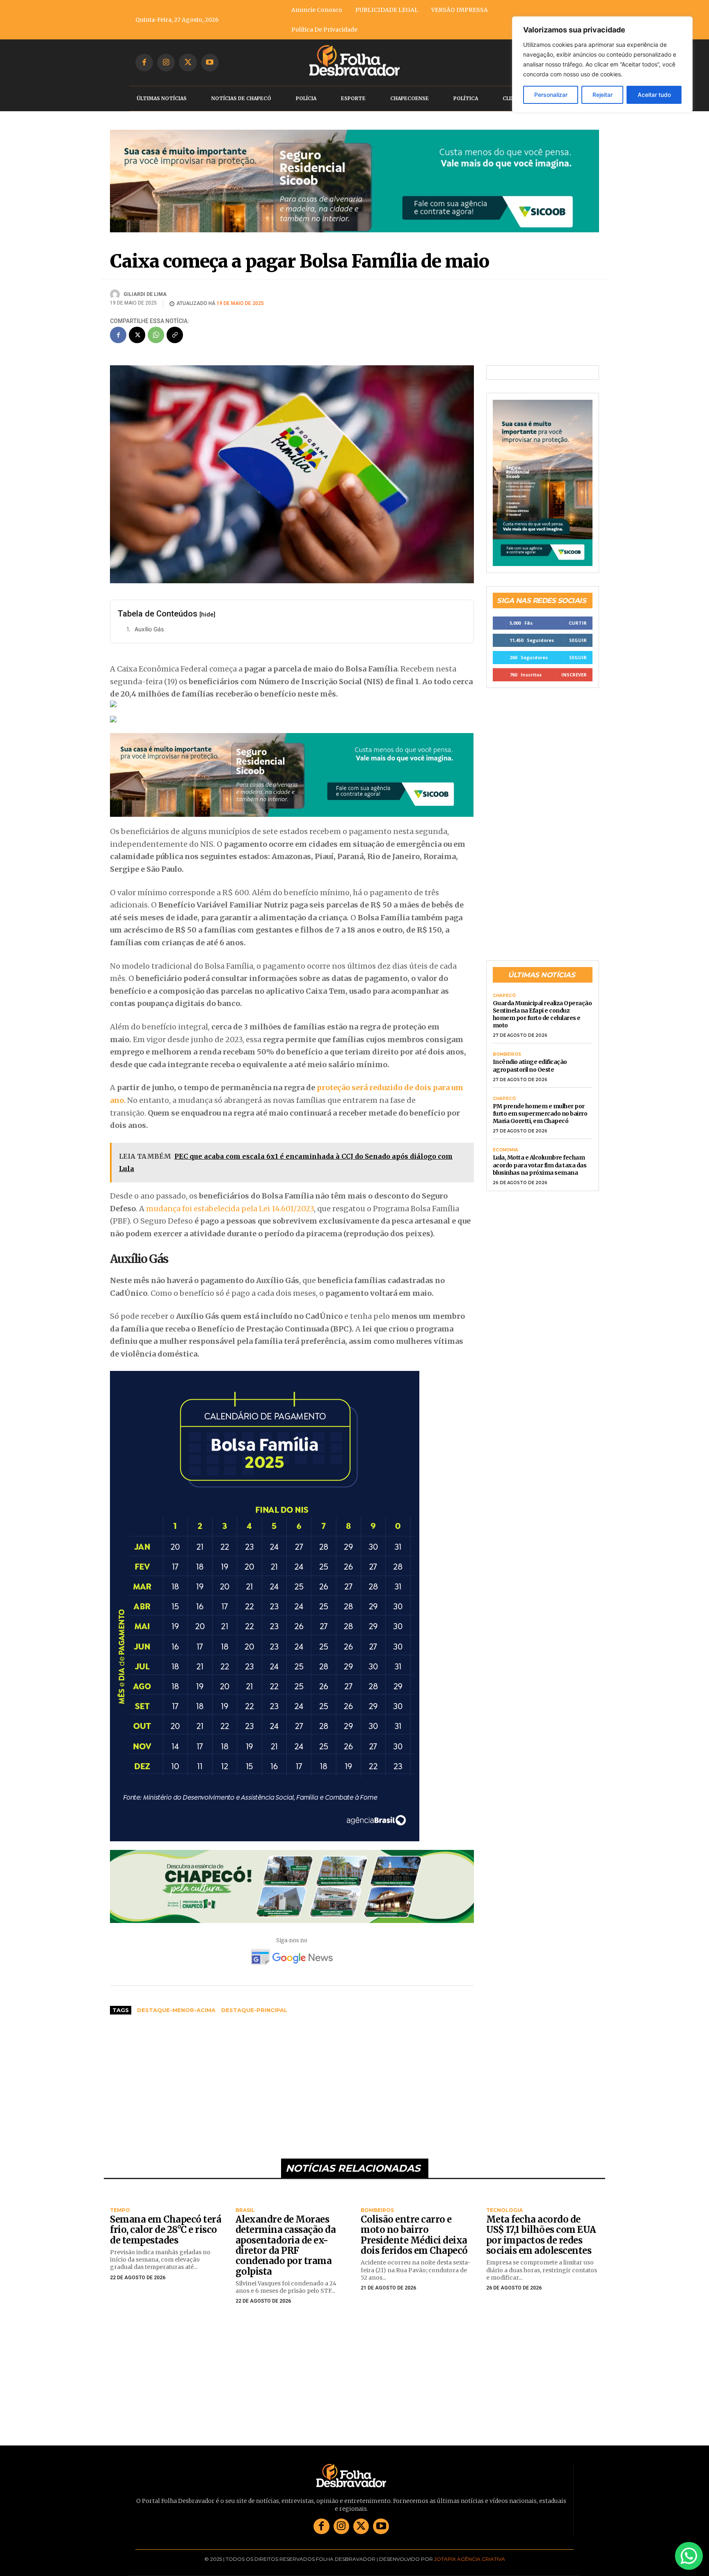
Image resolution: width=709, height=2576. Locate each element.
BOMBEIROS (507, 1042)
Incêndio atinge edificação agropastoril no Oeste (530, 1053)
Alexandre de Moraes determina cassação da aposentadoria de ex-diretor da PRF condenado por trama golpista (286, 2233)
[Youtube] (210, 63)
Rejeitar (603, 95)
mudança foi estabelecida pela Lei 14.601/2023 (230, 1196)
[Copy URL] (175, 323)
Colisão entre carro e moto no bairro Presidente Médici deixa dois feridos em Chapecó (414, 2223)
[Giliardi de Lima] (116, 282)
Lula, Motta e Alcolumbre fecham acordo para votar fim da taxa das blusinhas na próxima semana (540, 1153)
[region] (602, 64)
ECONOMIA (505, 1138)
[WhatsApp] (156, 323)
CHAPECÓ (504, 983)
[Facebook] (144, 63)
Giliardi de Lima (145, 282)
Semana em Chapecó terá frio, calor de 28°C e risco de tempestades (166, 2217)
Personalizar (551, 95)
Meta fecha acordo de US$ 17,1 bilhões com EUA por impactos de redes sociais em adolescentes (541, 2223)
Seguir (578, 628)
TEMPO (120, 2198)
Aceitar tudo (654, 95)
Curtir (578, 611)
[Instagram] (166, 63)
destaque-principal (254, 1998)
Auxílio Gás (149, 616)
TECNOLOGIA (504, 2198)
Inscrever (574, 662)
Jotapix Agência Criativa (470, 2547)
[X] (188, 63)
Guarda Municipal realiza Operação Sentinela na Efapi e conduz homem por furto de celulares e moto (542, 1002)
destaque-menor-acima (176, 1998)
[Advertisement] (292, 2070)
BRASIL (245, 2198)
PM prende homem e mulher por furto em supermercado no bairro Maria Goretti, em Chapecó (540, 1101)
